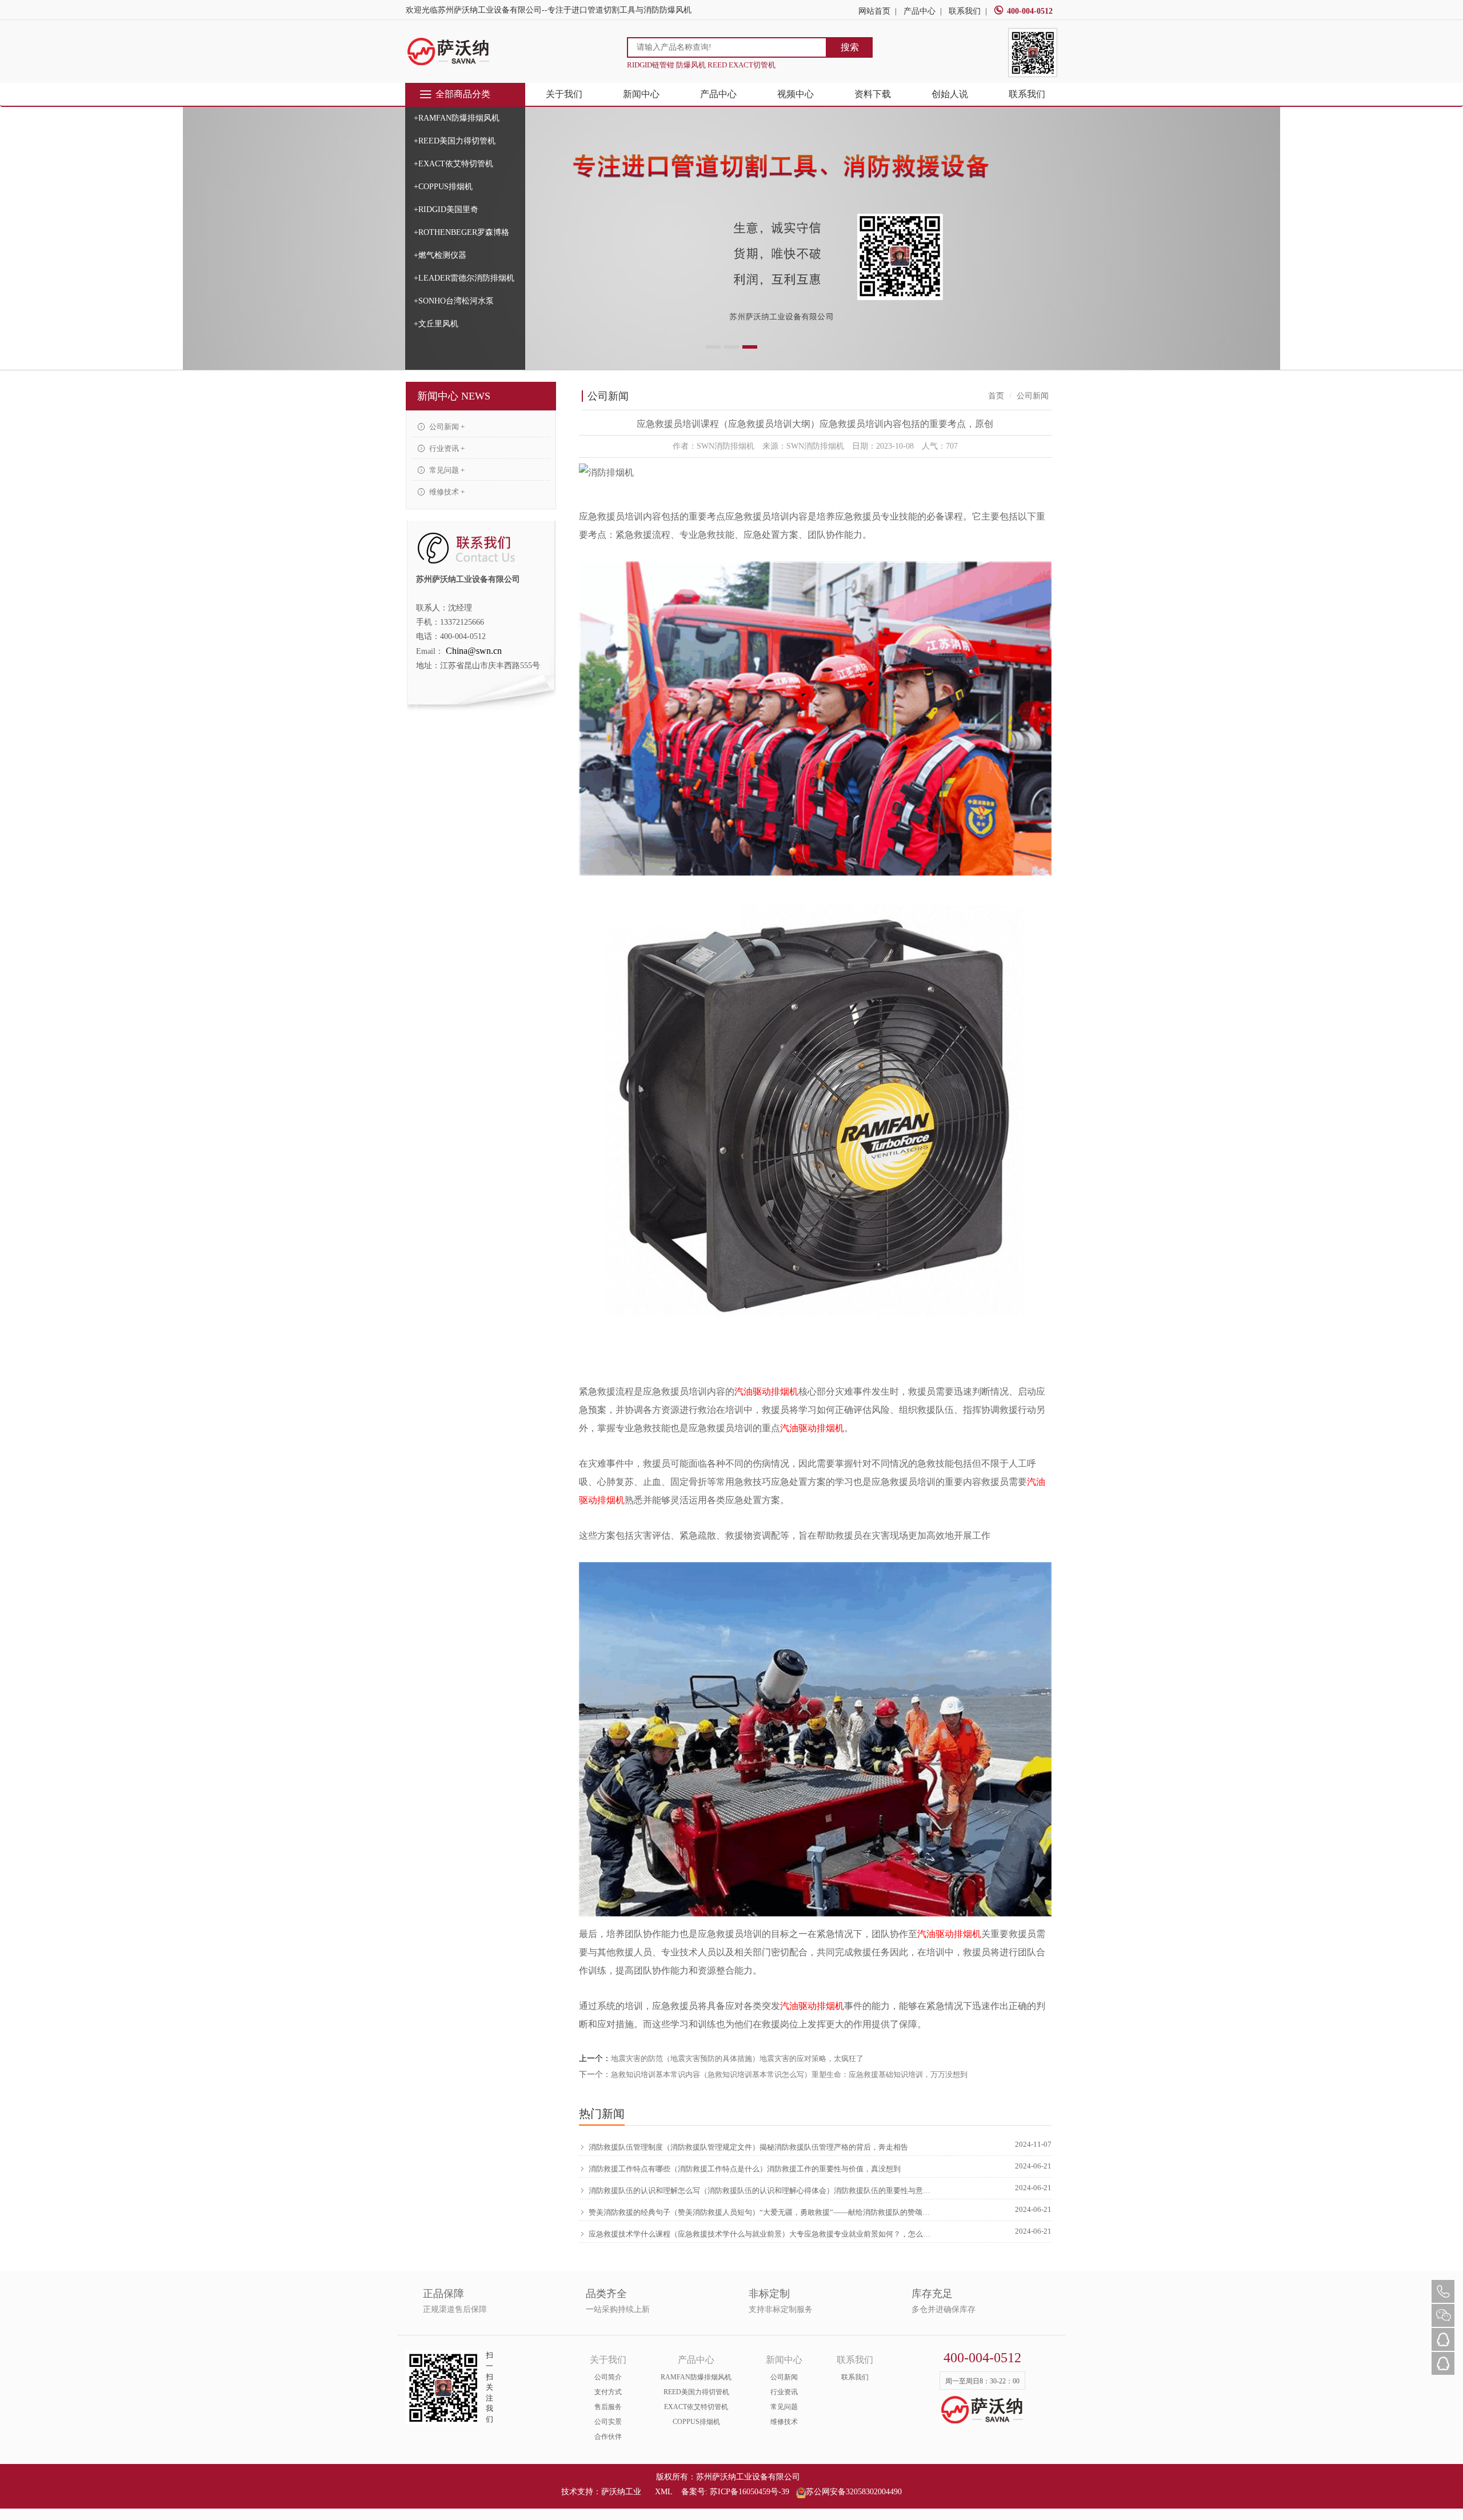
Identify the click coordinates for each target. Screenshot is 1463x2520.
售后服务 (608, 2407)
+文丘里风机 (436, 324)
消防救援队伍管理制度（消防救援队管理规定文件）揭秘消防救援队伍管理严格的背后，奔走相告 (748, 2147)
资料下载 (873, 94)
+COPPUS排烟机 (443, 187)
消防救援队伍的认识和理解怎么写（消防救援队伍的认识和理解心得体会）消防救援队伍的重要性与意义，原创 (761, 2190)
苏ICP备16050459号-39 (750, 2492)
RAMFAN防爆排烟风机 (696, 2377)
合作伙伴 (608, 2437)
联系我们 (965, 11)
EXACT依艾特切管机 (696, 2407)
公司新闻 (784, 2377)
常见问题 (784, 2407)
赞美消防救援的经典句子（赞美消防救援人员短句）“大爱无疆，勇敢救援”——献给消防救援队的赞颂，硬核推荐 (761, 2212)
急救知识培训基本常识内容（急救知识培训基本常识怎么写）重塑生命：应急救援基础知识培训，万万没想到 (789, 2074)
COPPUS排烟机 (696, 2422)
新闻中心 (641, 94)
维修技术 (784, 2422)
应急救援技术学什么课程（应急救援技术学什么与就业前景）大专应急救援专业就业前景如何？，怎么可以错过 (761, 2234)
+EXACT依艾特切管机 (453, 164)
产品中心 (920, 11)
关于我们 (564, 94)
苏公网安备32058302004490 (854, 2492)
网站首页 (874, 11)
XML (663, 2492)
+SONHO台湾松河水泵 (454, 301)
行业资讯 (784, 2392)
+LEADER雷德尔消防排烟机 (464, 278)
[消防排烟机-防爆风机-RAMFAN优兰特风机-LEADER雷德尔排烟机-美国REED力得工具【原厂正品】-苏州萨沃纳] (449, 51)
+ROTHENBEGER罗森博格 (461, 232)
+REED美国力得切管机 (455, 141)
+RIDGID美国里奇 (446, 209)
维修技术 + (446, 492)
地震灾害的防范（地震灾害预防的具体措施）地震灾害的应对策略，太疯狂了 (737, 2058)
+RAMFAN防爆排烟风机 (457, 118)
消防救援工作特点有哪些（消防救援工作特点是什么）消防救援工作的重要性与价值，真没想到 (745, 2169)
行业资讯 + (446, 448)
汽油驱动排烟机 (766, 1391)
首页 (996, 396)
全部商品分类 (463, 94)
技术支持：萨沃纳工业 (601, 2492)
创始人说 (950, 94)
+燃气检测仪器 (440, 255)
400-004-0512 (1030, 11)
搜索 (850, 47)
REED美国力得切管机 (696, 2392)
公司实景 (608, 2422)
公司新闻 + (446, 427)
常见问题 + (446, 470)
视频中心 (796, 94)
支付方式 (608, 2392)
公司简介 (608, 2377)
